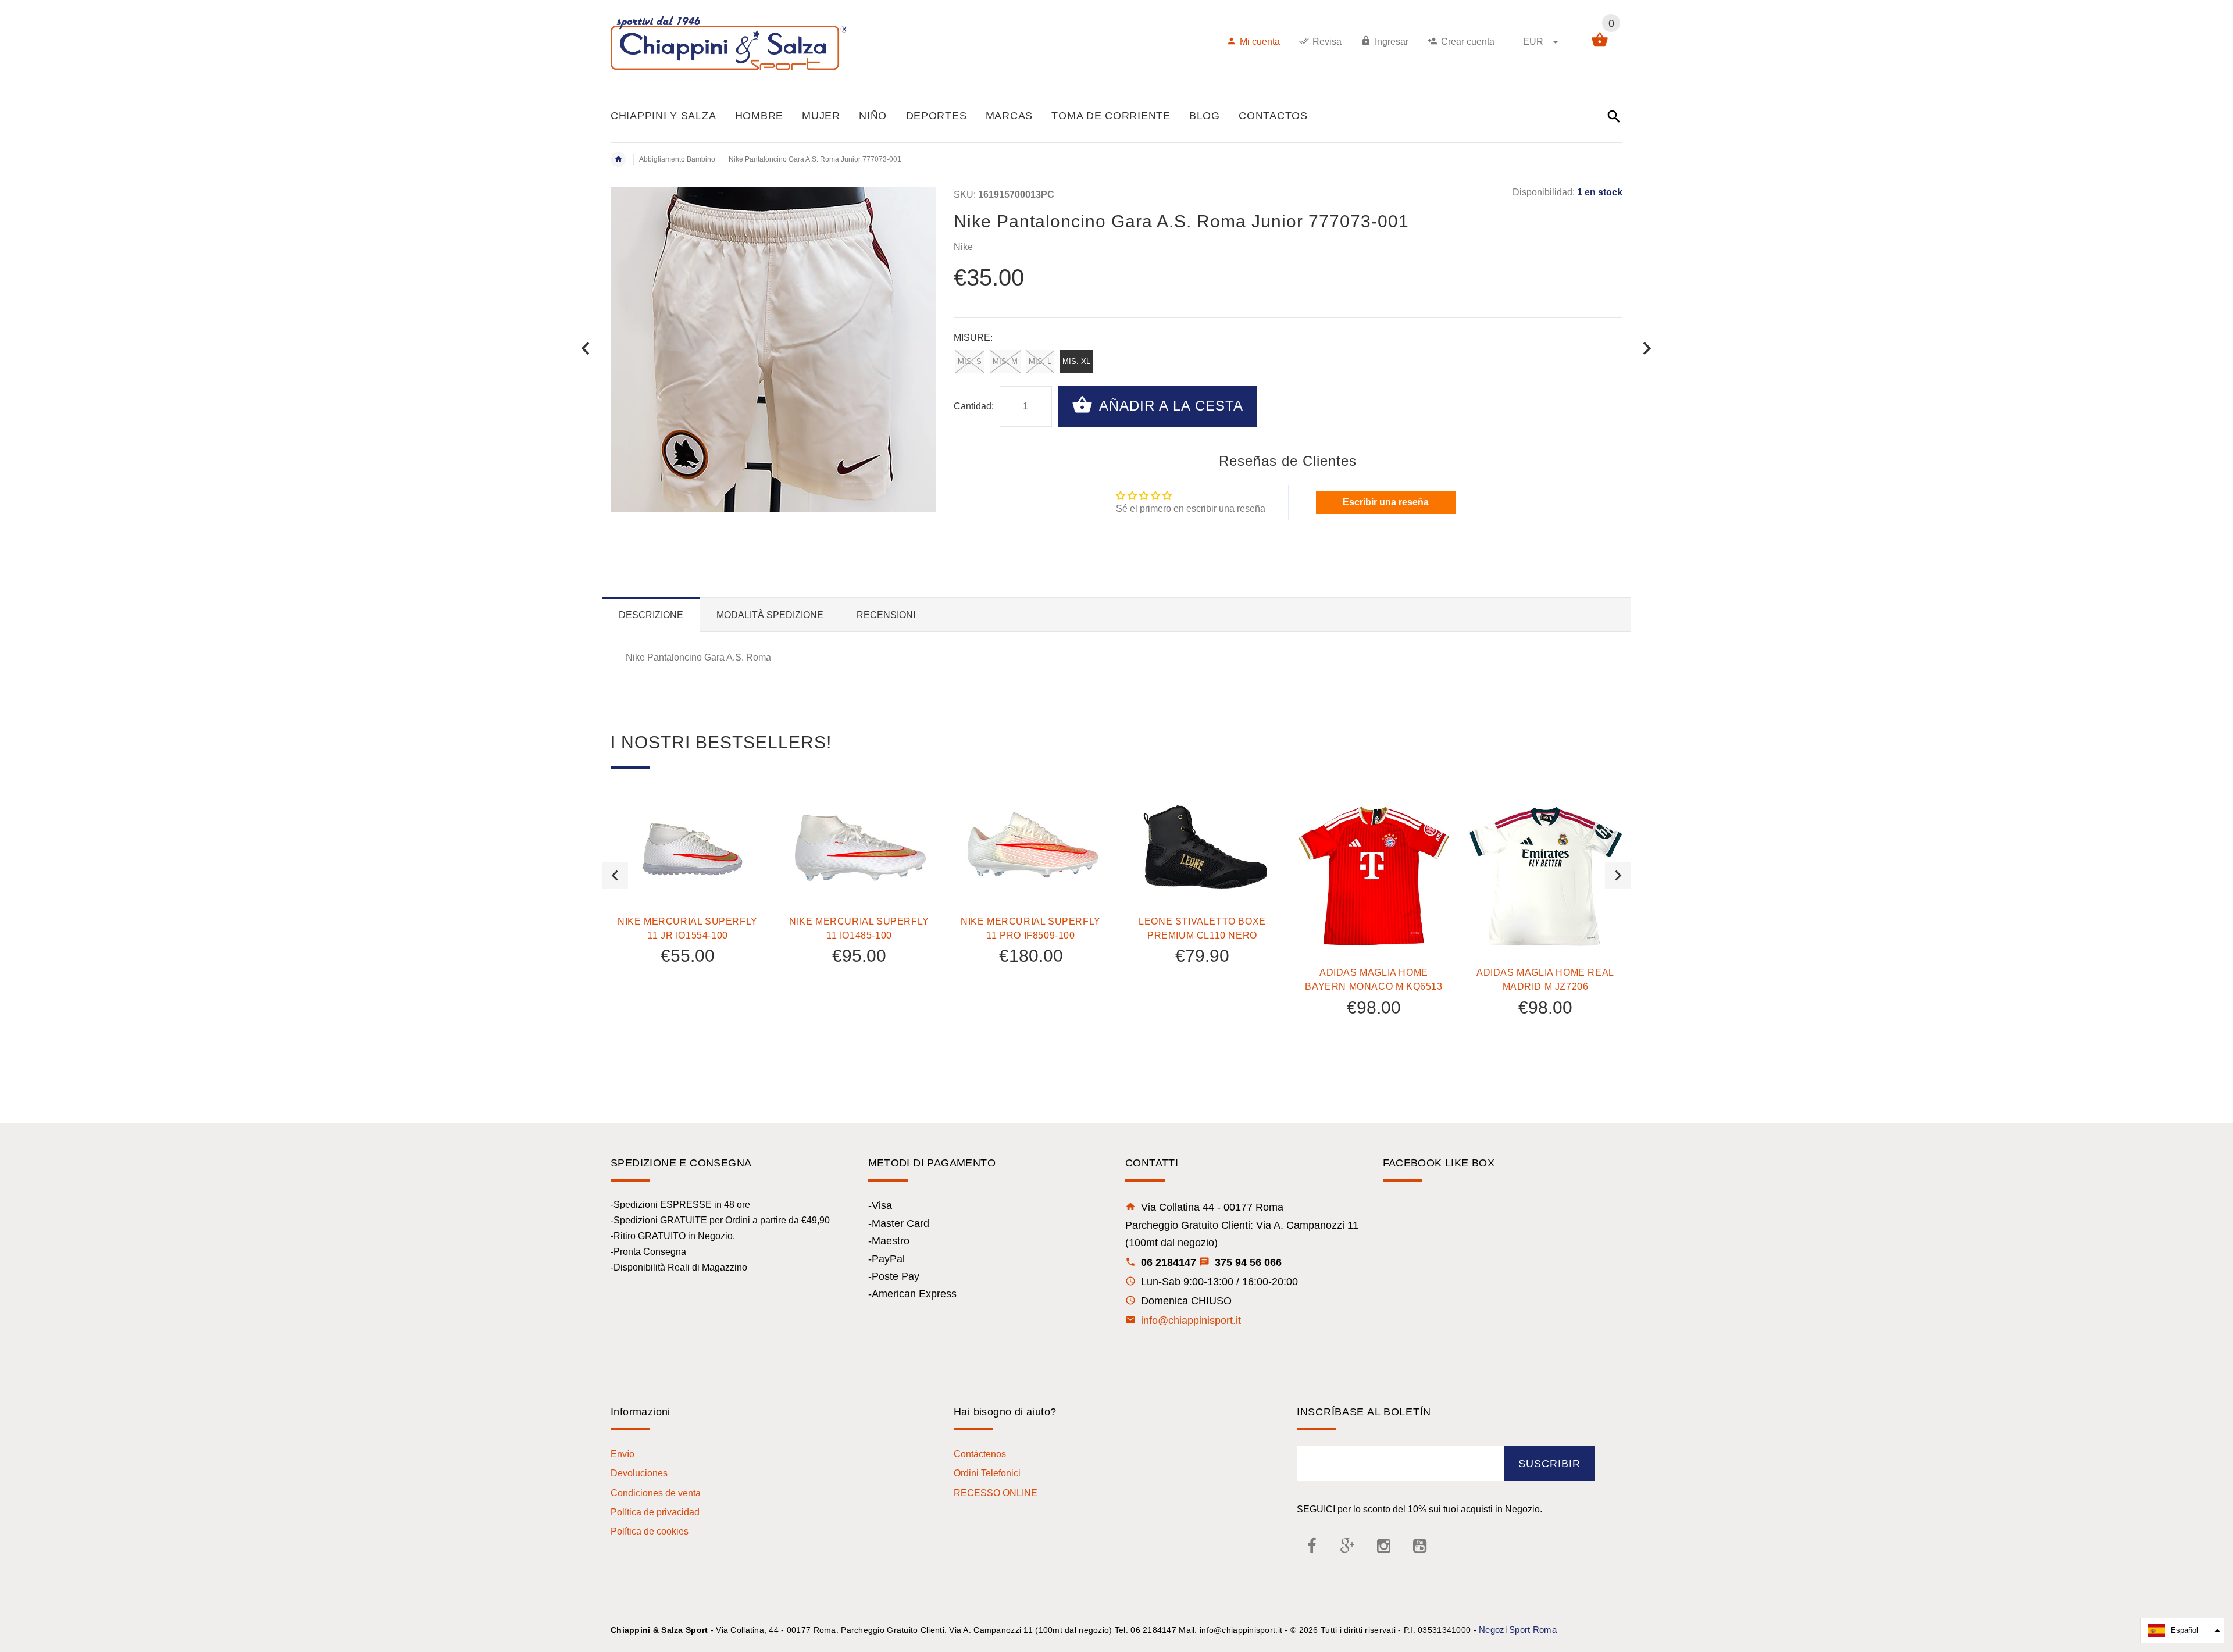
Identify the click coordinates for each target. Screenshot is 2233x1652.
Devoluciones (639, 1473)
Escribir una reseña (1386, 502)
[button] (2182, 1630)
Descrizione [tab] (651, 615)
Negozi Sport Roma (1518, 1630)
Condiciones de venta (656, 1493)
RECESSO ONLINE (996, 1493)
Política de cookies (650, 1531)
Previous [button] (615, 875)
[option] (688, 913)
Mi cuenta (1260, 42)
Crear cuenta (1468, 42)
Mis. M (1005, 361)
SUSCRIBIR (1549, 1464)
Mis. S (970, 361)
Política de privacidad (655, 1512)
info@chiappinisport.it (1191, 1321)
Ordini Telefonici (987, 1473)
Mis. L (1040, 361)
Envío (623, 1454)
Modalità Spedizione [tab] (770, 615)
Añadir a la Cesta (1169, 406)
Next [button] (1618, 875)
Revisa (1327, 42)
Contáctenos (980, 1454)
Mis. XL (1076, 361)
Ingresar (1392, 42)
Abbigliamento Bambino (677, 159)
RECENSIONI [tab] (886, 615)
